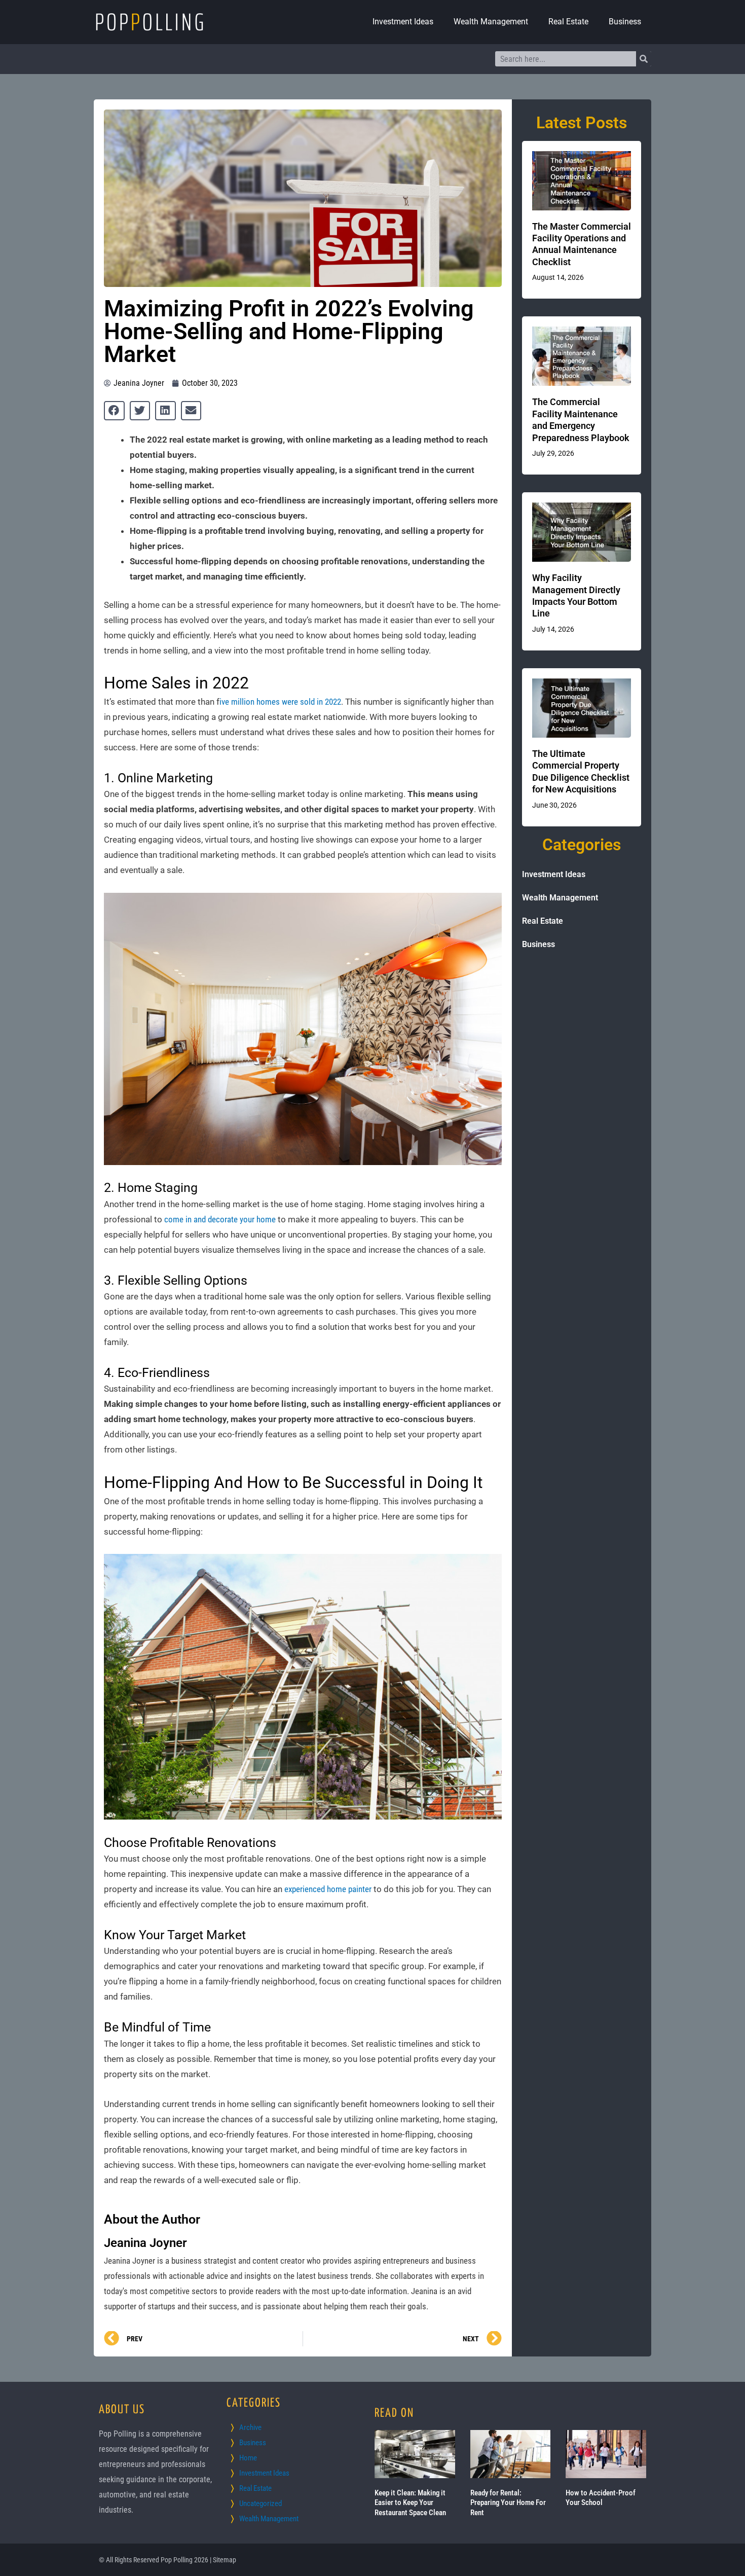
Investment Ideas (403, 22)
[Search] (644, 59)
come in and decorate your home (220, 1219)
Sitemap (225, 2560)
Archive (250, 2427)
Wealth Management (491, 22)
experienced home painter (328, 1889)
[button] (114, 411)
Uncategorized (260, 2504)
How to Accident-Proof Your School (601, 2498)
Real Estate (568, 22)
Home (248, 2458)
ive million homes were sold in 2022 (280, 702)
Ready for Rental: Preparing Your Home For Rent (508, 2503)
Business (625, 22)
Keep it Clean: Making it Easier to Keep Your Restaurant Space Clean (410, 2503)
